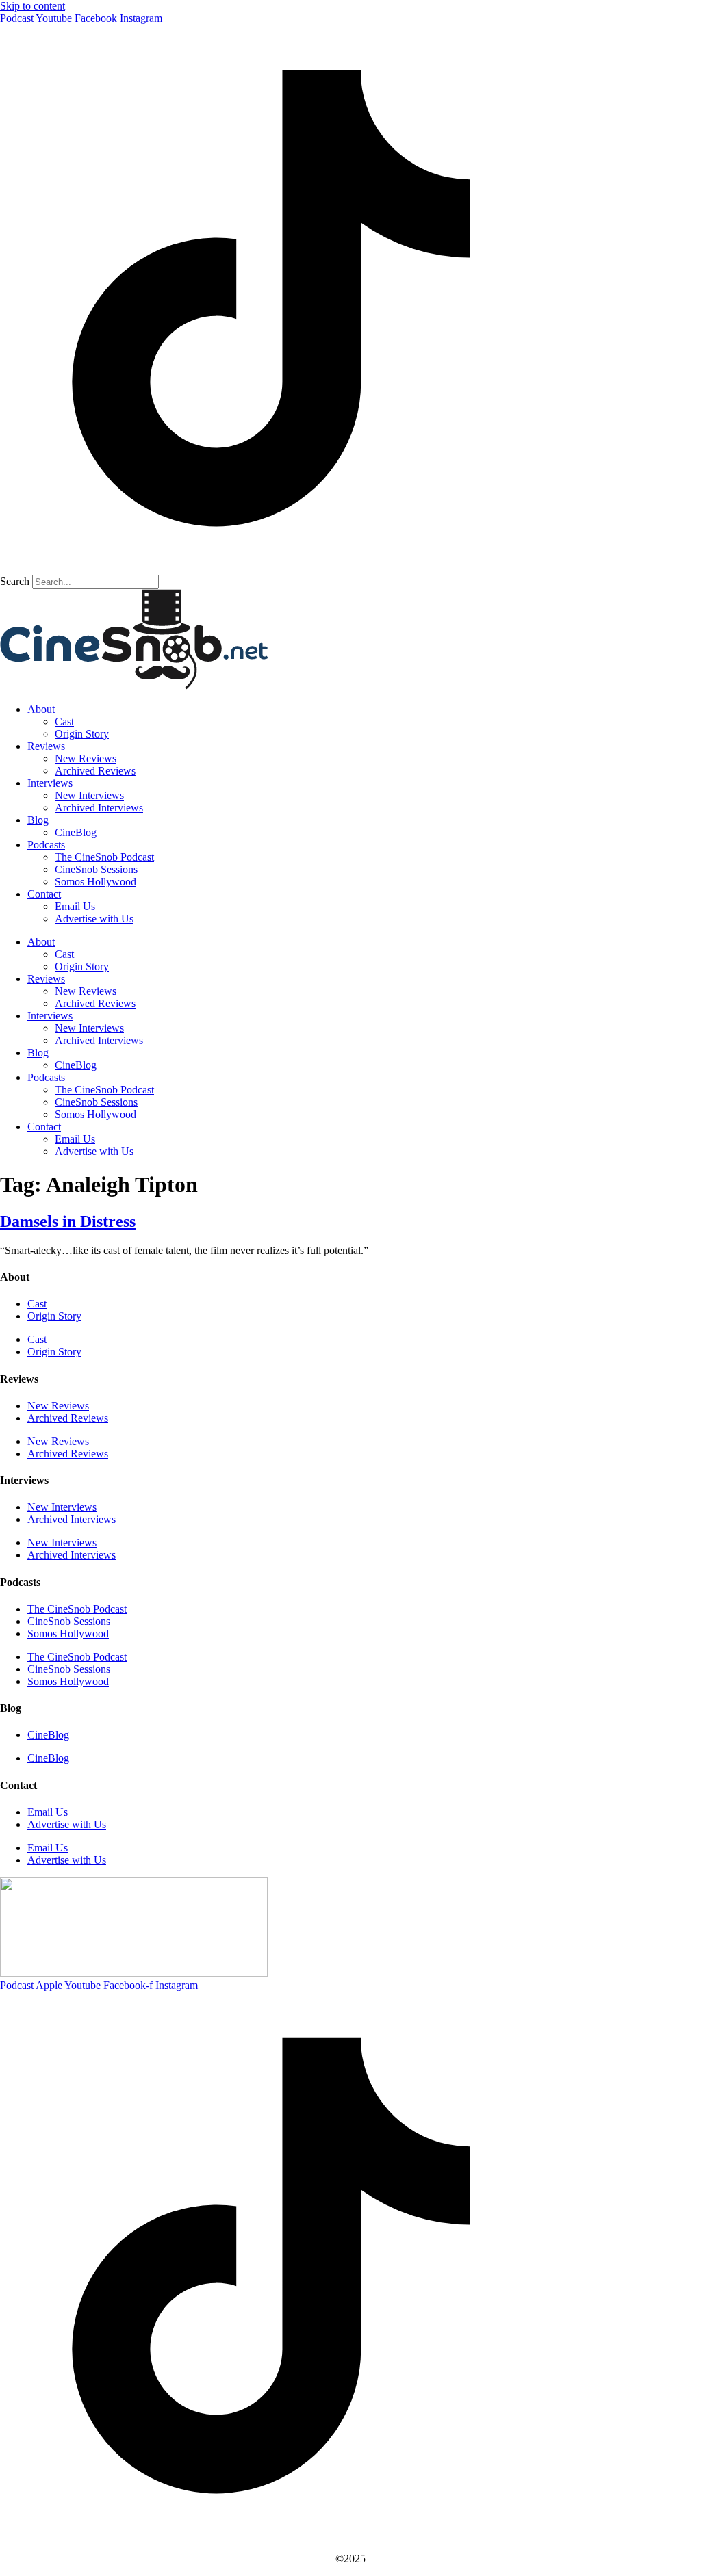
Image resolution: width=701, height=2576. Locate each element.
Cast (64, 721)
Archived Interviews (99, 808)
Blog (38, 820)
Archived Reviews (95, 771)
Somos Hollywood (95, 882)
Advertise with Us (94, 919)
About (41, 709)
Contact (44, 894)
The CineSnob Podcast (104, 857)
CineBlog (76, 832)
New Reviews (86, 758)
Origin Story (82, 734)
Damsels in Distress (68, 1221)
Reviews (46, 746)
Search (15, 581)
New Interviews (89, 795)
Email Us (75, 906)
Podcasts (46, 845)
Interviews (50, 783)
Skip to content (33, 6)
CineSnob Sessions (96, 869)
